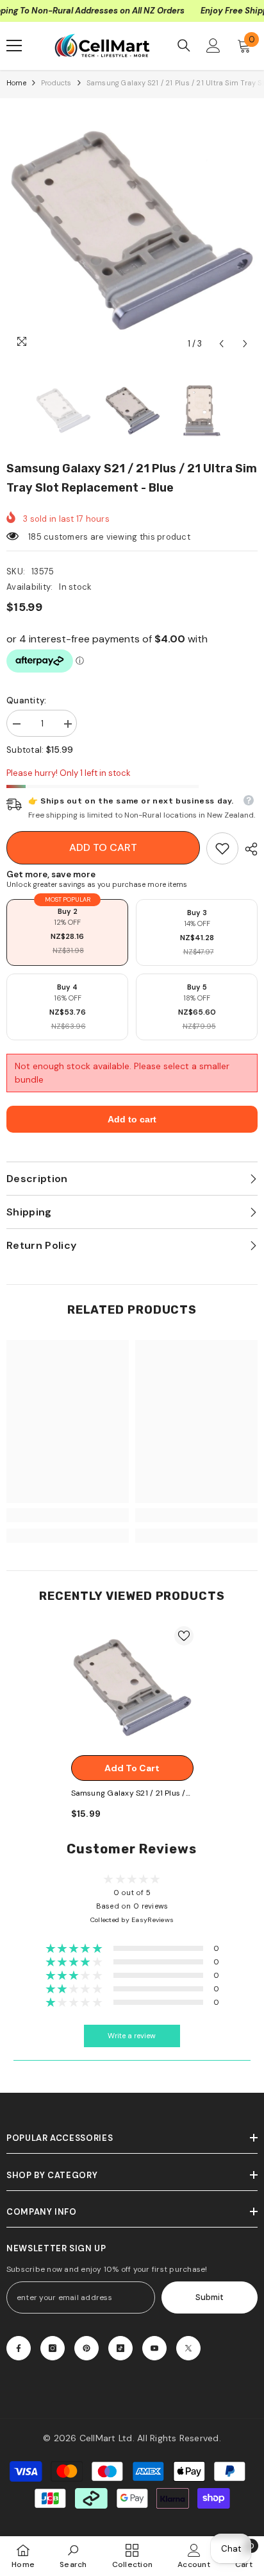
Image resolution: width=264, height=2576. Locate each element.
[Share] (248, 849)
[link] (222, 848)
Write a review (132, 2036)
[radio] (67, 932)
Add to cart (103, 847)
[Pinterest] (87, 2348)
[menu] (14, 46)
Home (16, 83)
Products (56, 83)
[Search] (184, 46)
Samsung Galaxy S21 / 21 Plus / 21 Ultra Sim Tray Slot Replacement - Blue (128, 1794)
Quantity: (26, 700)
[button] (221, 344)
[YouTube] (154, 2348)
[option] (132, 230)
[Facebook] (19, 2348)
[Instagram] (53, 2348)
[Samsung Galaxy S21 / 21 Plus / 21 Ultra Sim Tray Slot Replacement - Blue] (132, 1687)
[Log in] (213, 46)
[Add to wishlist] (184, 1636)
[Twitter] (188, 2348)
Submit (210, 2297)
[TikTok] (120, 2348)
